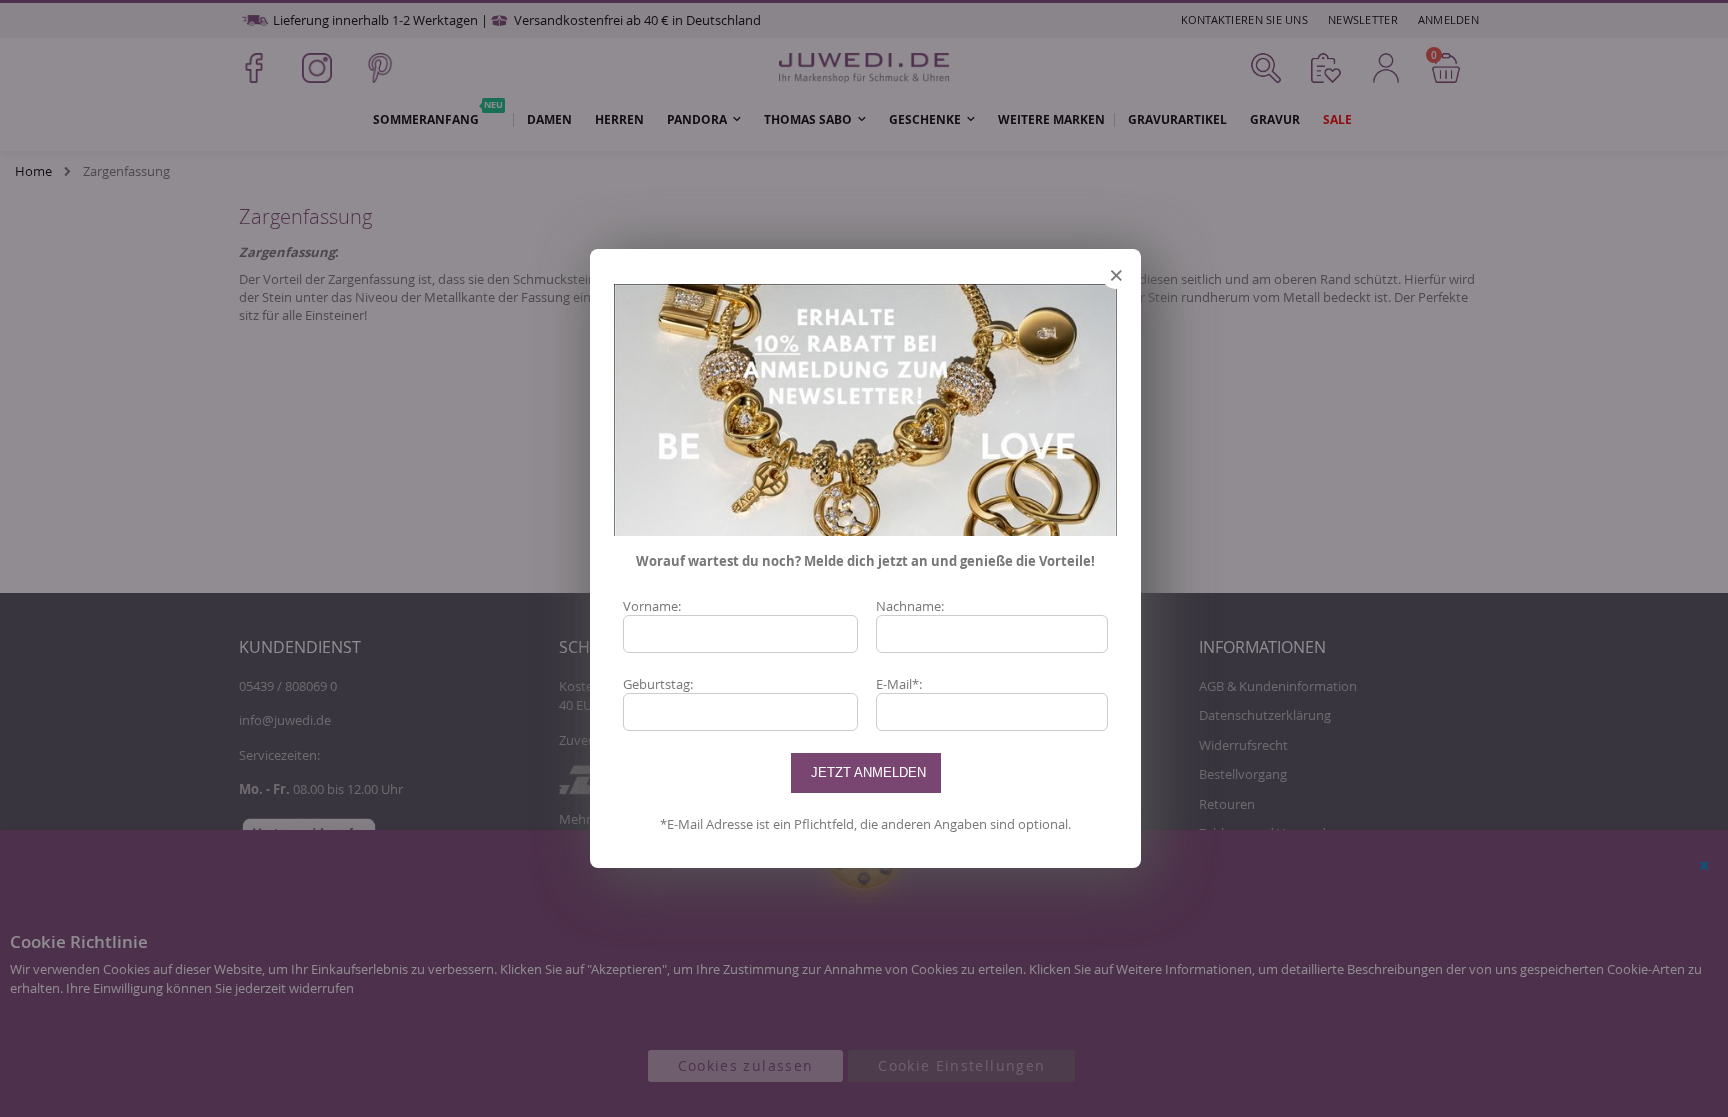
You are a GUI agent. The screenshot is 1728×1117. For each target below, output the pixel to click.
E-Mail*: (899, 684)
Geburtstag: (658, 684)
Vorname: (652, 606)
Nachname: (910, 606)
